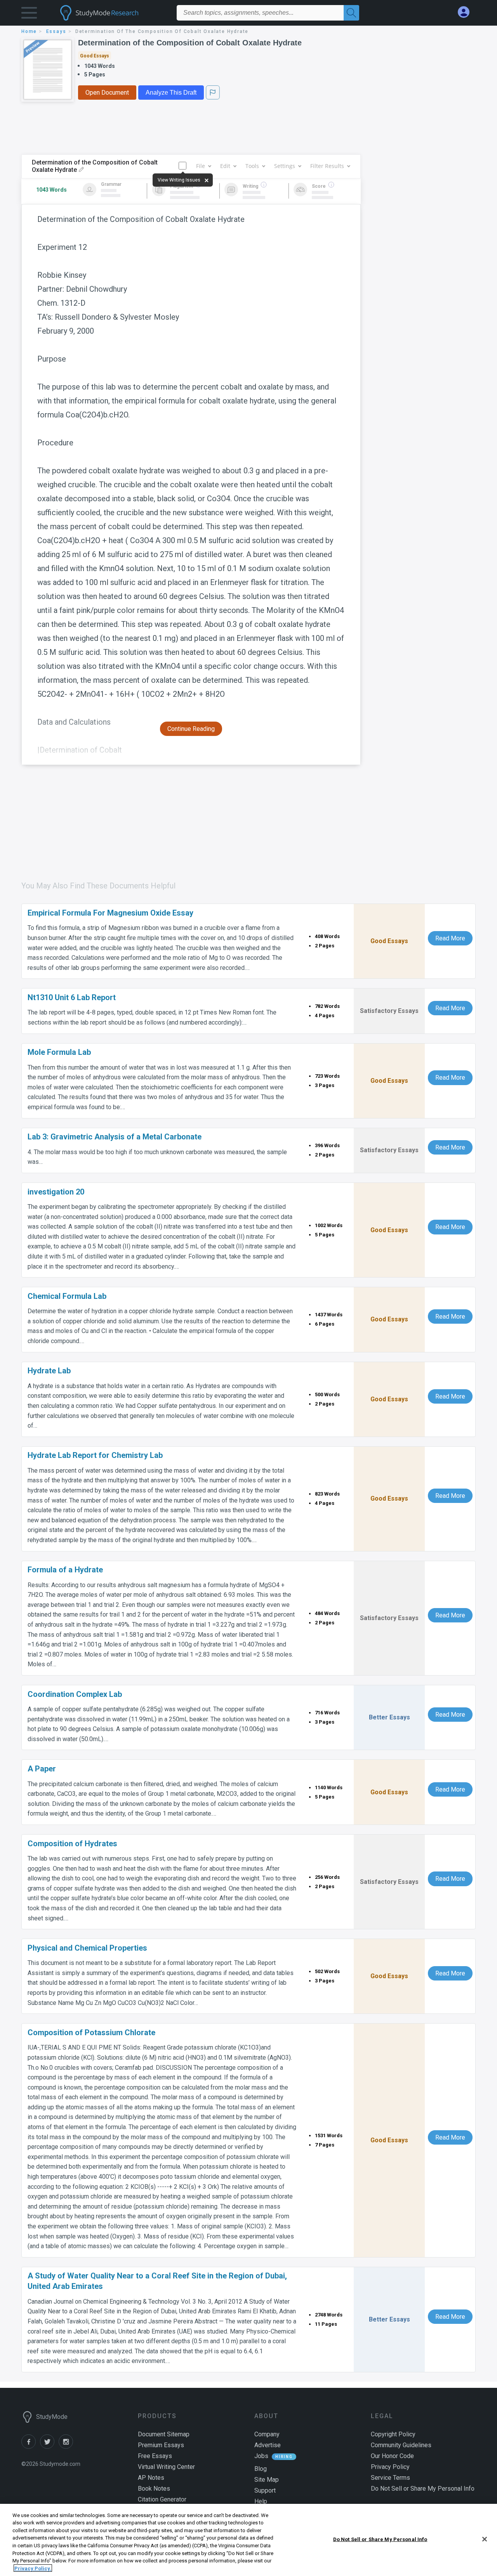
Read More (450, 938)
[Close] (485, 2539)
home (29, 31)
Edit (225, 166)
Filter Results (327, 166)
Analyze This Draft (171, 93)
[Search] (351, 13)
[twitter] (49, 2447)
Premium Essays (161, 2445)
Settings (285, 166)
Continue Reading (191, 729)
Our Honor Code (392, 2456)
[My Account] (467, 12)
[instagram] (67, 2447)
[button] (29, 15)
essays (56, 31)
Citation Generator (162, 2499)
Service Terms (390, 2478)
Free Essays (155, 2456)
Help (261, 2501)
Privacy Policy (390, 2467)
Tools (252, 166)
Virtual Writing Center (166, 2467)
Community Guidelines (401, 2445)
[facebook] (31, 2447)
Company (267, 2434)
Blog (261, 2469)
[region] (248, 2540)
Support (265, 2490)
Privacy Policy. (33, 2568)
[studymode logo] (113, 13)
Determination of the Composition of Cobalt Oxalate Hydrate (190, 43)
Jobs (261, 2456)
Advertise (268, 2445)
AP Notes (151, 2478)
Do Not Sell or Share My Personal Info (380, 2539)
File (201, 166)
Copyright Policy (393, 2434)
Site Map (267, 2480)
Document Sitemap (164, 2434)
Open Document (107, 93)
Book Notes (154, 2489)
